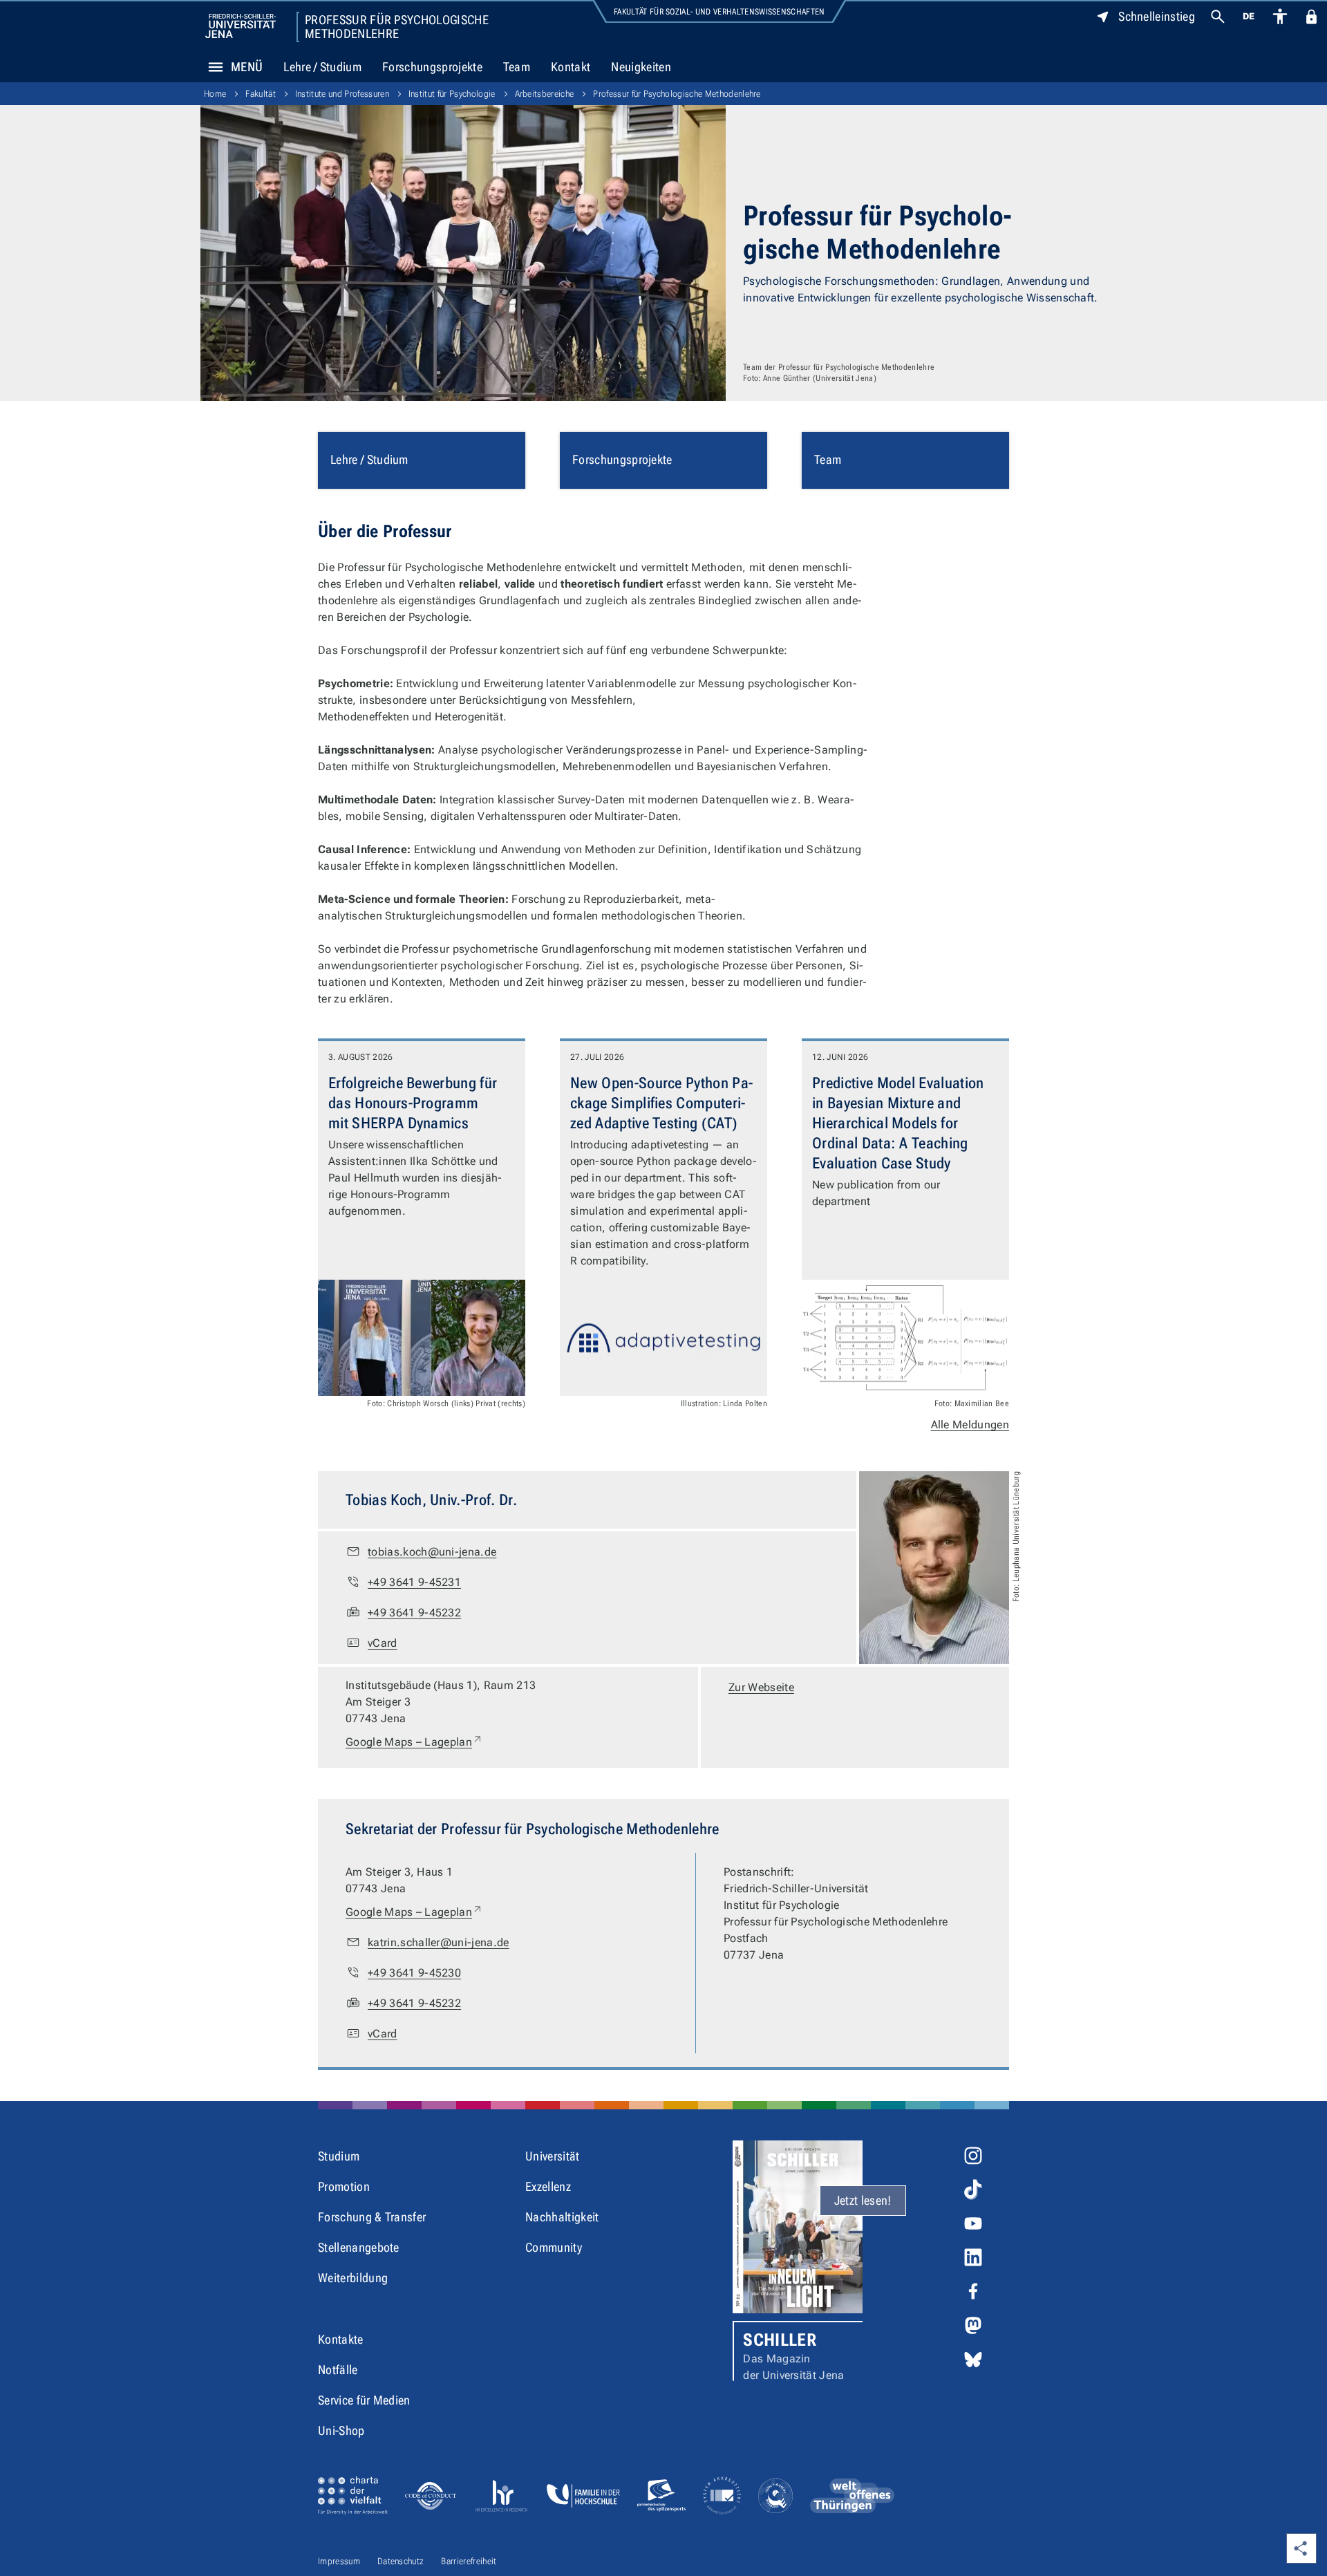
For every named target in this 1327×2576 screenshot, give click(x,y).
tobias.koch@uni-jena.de (432, 1552)
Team (517, 67)
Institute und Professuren (342, 94)
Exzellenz (548, 2186)
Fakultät (261, 94)
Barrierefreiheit (469, 2561)
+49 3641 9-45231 (414, 1582)
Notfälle (338, 2370)
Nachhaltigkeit (562, 2217)
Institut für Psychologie (452, 94)
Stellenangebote (359, 2247)
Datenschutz (401, 2561)
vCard (383, 1643)
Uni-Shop (341, 2430)
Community (554, 2247)
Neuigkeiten (641, 67)
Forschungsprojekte (432, 67)
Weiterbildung (353, 2278)
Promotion (344, 2186)
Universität (553, 2156)
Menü (247, 67)
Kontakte (341, 2339)
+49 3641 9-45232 (414, 1613)
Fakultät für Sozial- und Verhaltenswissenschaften (719, 12)
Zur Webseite (761, 1687)
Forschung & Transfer (372, 2217)
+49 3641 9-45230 (414, 1973)
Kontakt (571, 67)
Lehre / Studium (322, 67)
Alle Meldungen (970, 1425)
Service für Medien (364, 2400)
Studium (339, 2156)
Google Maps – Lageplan (414, 1742)
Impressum (339, 2561)
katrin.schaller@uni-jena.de (439, 1942)
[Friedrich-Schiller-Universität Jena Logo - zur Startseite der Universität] (241, 26)
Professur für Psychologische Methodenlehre (397, 27)
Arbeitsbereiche (545, 94)
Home (215, 94)
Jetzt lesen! (863, 2200)
